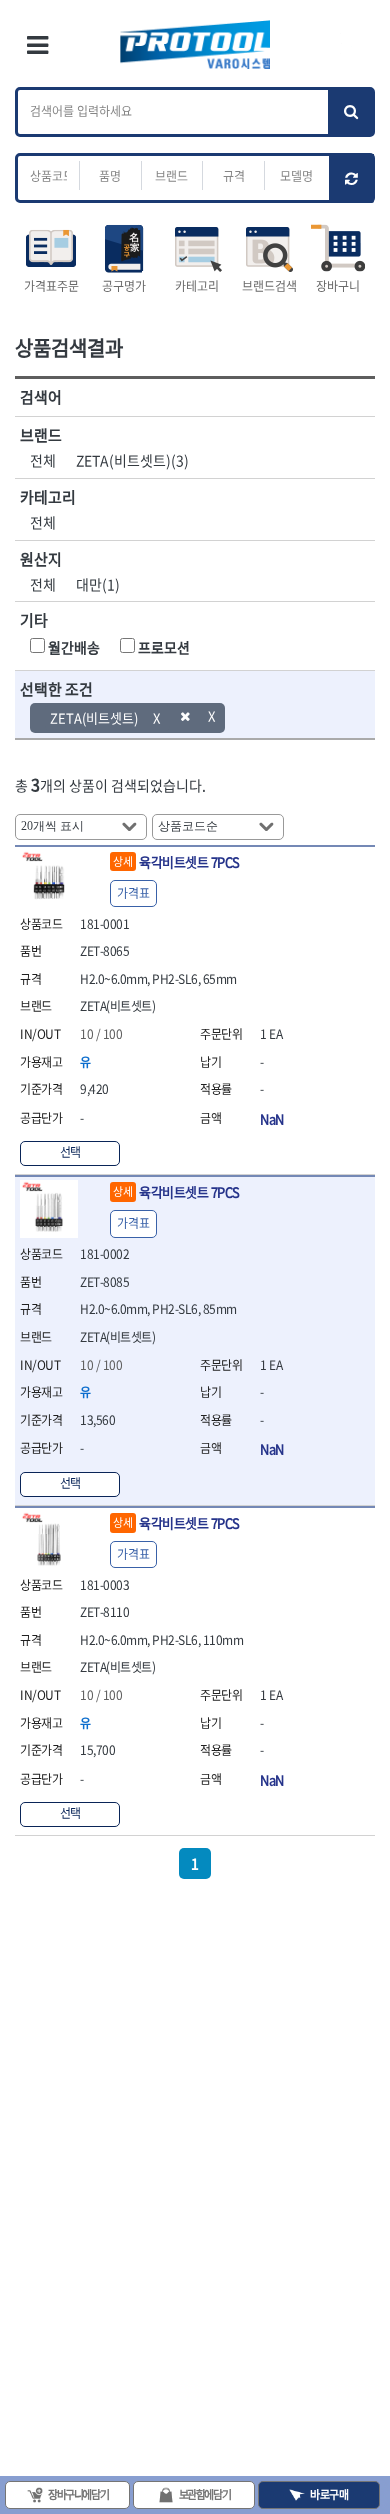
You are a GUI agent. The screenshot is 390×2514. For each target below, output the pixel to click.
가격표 (133, 893)
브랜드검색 (269, 286)
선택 (70, 1152)
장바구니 (338, 286)
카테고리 (197, 286)
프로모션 (164, 647)
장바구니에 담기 (78, 2494)
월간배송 (74, 647)
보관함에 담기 (205, 2494)
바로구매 (329, 2494)
